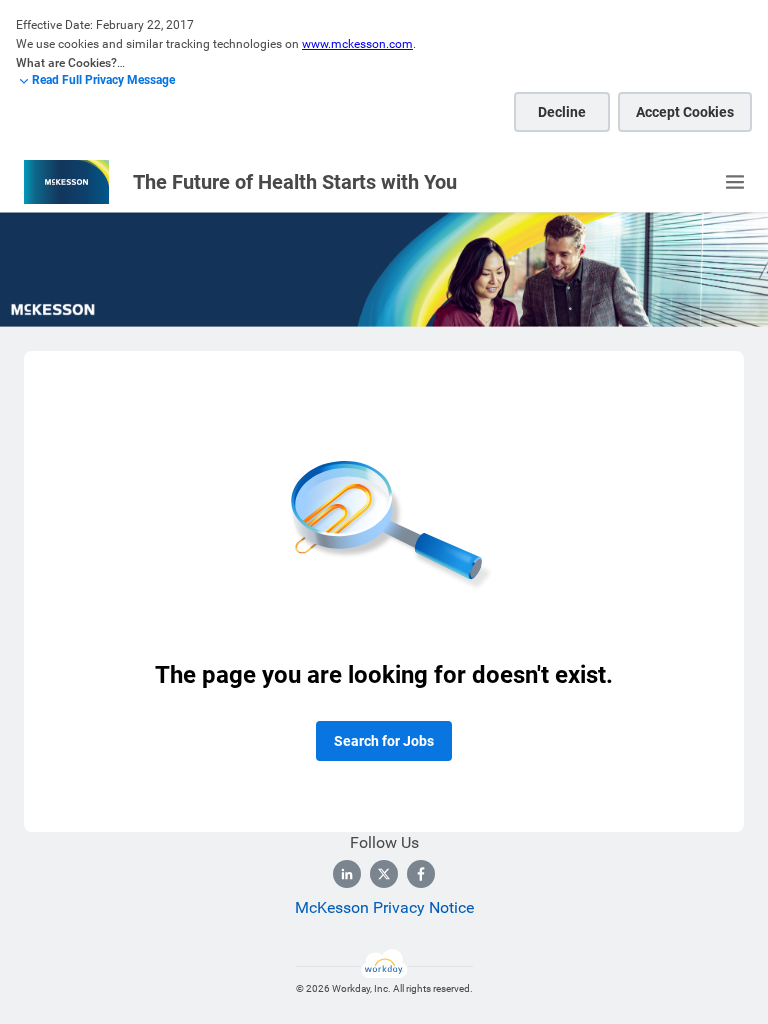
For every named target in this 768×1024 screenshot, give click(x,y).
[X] (384, 874)
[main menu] (735, 182)
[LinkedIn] (347, 874)
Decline (562, 112)
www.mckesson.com (357, 44)
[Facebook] (421, 874)
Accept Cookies (685, 112)
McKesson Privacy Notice (384, 907)
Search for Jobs (384, 741)
